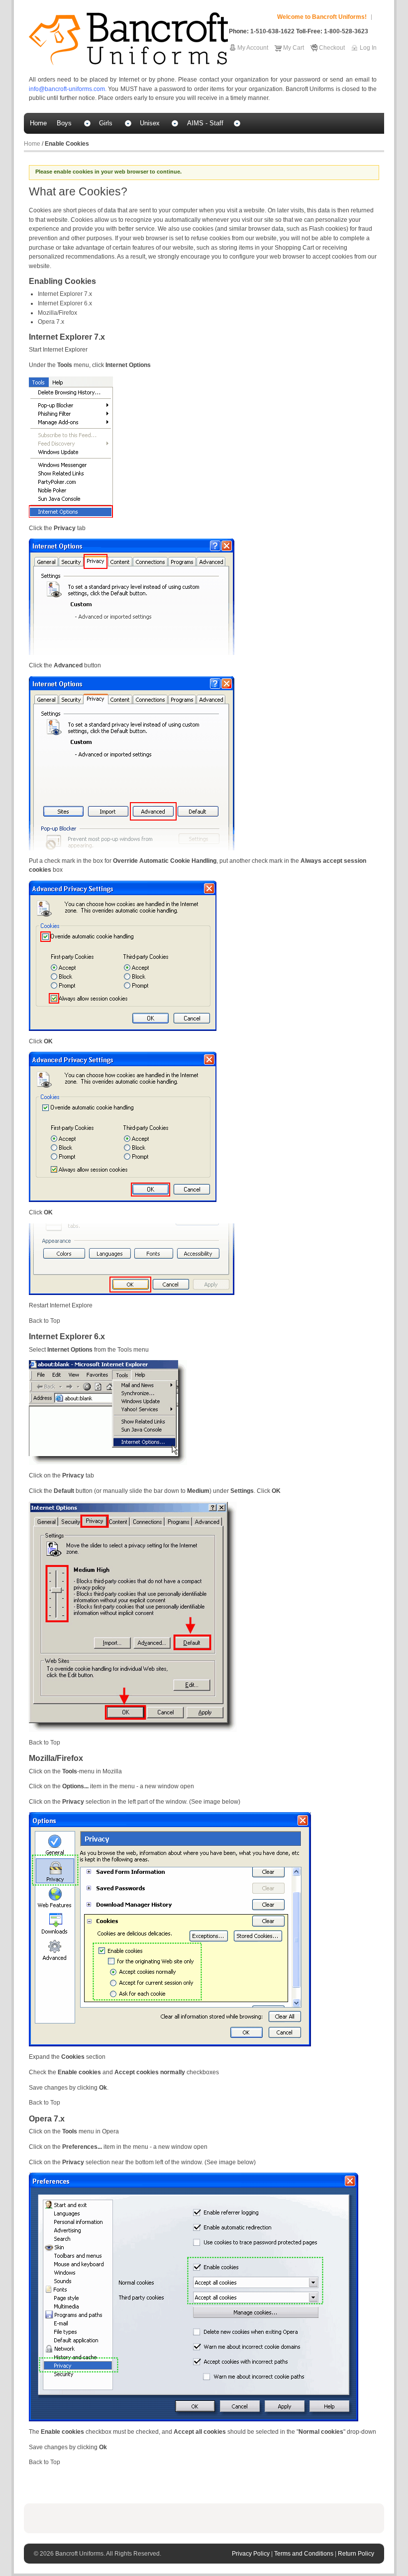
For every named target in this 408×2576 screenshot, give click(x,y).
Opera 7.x (51, 322)
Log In (368, 48)
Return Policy (356, 2554)
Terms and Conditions (305, 2554)
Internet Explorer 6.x (65, 303)
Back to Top (45, 1321)
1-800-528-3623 (346, 31)
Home (32, 144)
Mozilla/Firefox (57, 313)
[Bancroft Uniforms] (128, 39)
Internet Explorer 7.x (65, 294)
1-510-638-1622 (272, 31)
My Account (253, 48)
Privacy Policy (252, 2554)
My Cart (294, 48)
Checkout (332, 48)
